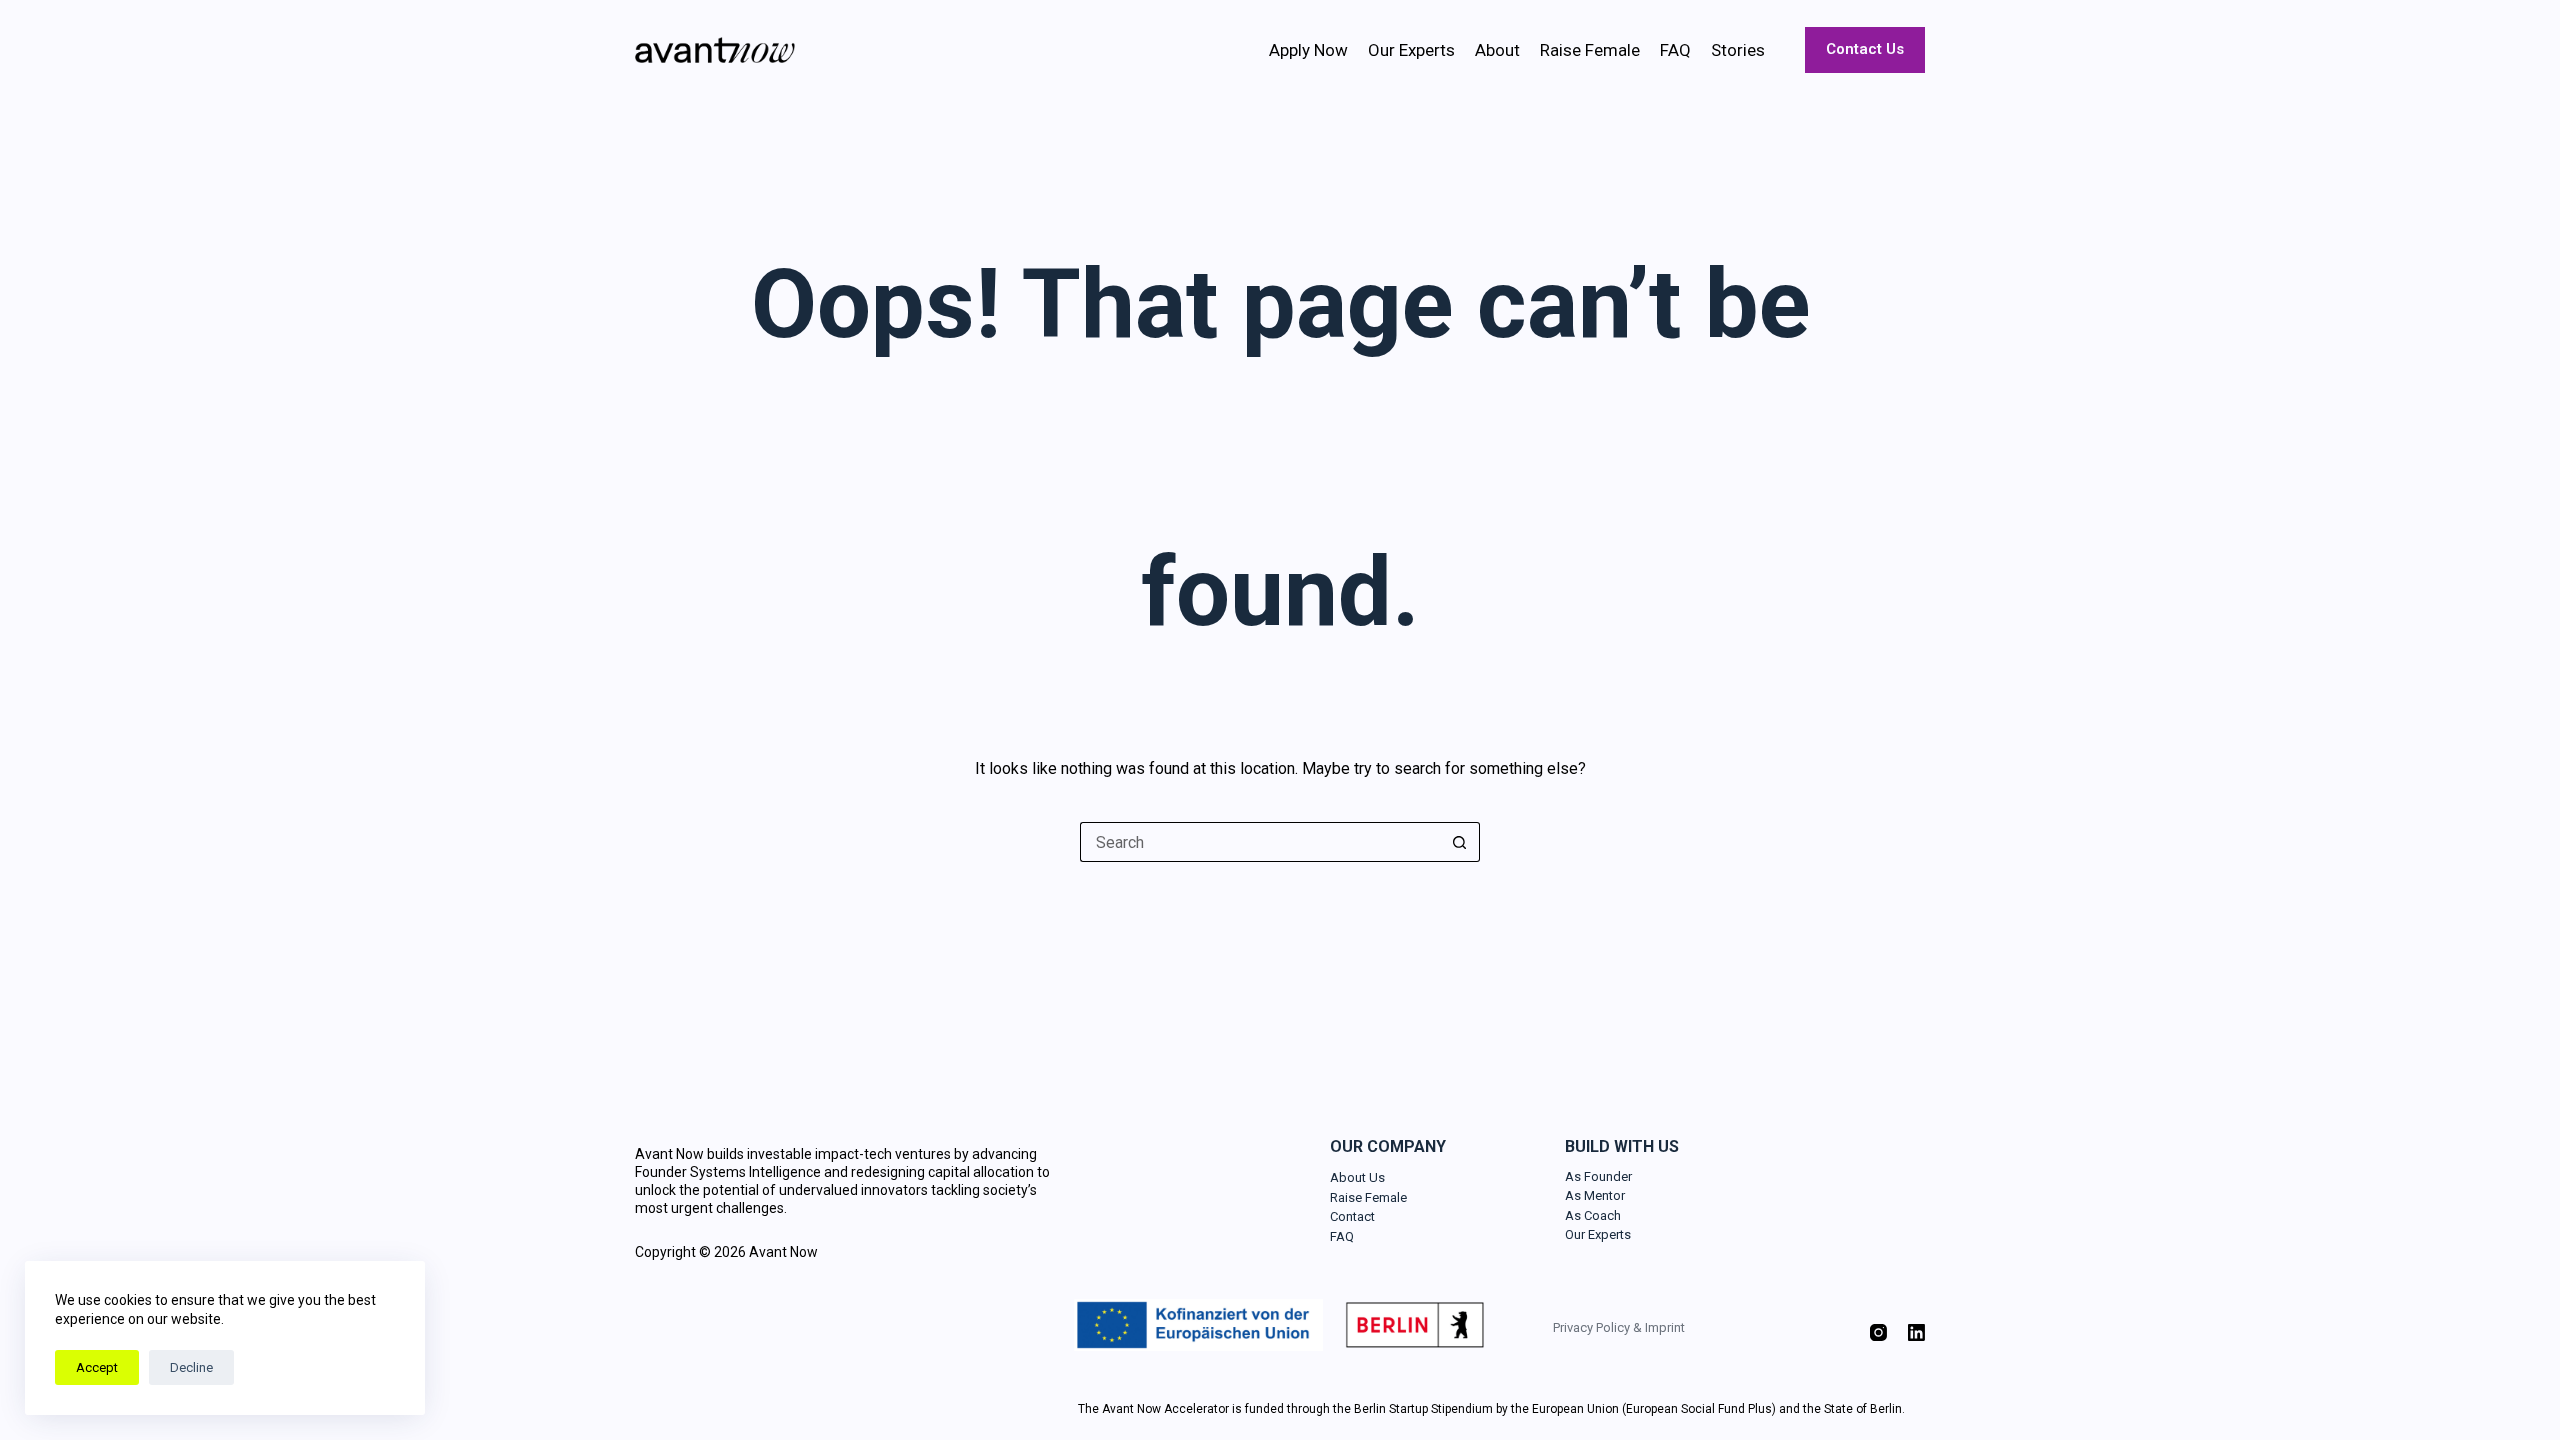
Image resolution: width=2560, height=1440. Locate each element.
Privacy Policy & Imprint (1619, 1327)
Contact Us (1865, 49)
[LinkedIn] (1916, 1332)
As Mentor (1595, 1195)
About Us (1357, 1177)
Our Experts (1411, 50)
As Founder (1598, 1176)
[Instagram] (1878, 1332)
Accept (97, 1367)
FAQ (1675, 50)
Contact (1352, 1216)
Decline (191, 1367)
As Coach (1593, 1215)
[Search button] (1460, 842)
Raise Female (1590, 50)
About (1497, 50)
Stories (1738, 50)
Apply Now (1308, 50)
